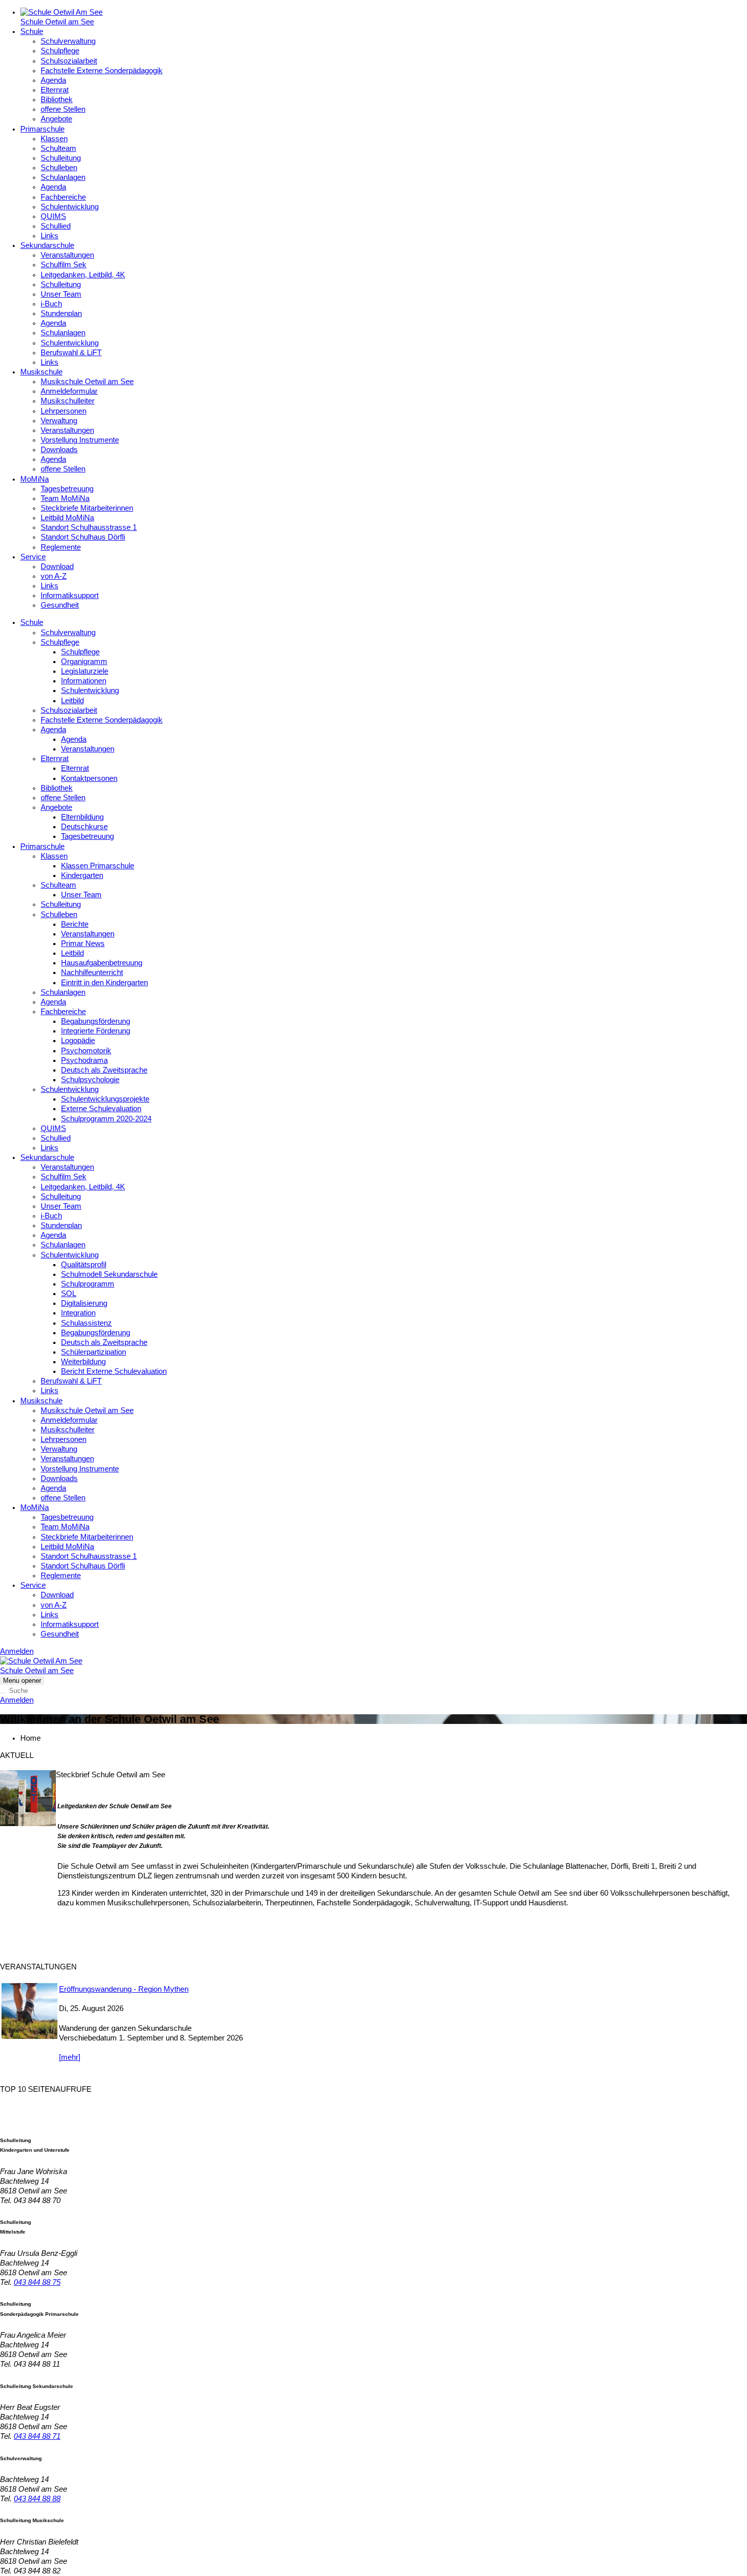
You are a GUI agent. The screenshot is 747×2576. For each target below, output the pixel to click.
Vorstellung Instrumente (80, 440)
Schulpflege (60, 51)
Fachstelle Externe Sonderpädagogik (102, 71)
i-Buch (51, 304)
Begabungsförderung (96, 1021)
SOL (69, 1294)
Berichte (75, 924)
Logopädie (78, 1041)
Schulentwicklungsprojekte (105, 1099)
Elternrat (55, 90)
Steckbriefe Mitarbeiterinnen (87, 508)
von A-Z (54, 576)
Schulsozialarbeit (69, 61)
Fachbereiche (63, 197)
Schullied (56, 226)
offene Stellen (63, 109)
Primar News (83, 944)
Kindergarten (82, 875)
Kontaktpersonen (89, 778)
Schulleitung (61, 158)
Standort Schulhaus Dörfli (83, 537)
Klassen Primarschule (98, 866)
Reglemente (61, 547)
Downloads (59, 450)
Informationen (84, 681)
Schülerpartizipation (94, 1352)
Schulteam (58, 148)
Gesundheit (60, 605)
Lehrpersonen (64, 411)
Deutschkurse (84, 827)
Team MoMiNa (65, 498)
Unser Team (61, 294)
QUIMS (53, 216)
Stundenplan (61, 313)
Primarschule (42, 129)
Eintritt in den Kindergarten (104, 983)
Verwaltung (59, 421)
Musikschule (41, 372)
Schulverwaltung (68, 41)
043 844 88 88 (37, 2499)
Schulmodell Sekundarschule (109, 1274)
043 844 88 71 (37, 2436)
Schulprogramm (88, 1284)
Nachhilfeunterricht (92, 972)
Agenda (53, 80)
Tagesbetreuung (67, 489)
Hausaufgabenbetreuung (102, 963)
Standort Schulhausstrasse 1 (89, 527)
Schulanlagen (63, 177)
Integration (78, 1313)
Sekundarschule (47, 245)
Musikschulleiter (68, 401)
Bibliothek (57, 100)
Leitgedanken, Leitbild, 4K (83, 275)
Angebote (56, 119)
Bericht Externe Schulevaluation (114, 1371)
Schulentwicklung (70, 207)
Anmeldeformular (69, 391)
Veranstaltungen (67, 255)
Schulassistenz (86, 1323)
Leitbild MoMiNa (67, 518)
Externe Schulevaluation (101, 1109)
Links (50, 236)
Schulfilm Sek (64, 265)
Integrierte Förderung (96, 1031)
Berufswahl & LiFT (71, 353)
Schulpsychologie (90, 1080)
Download (57, 567)
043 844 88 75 (37, 2282)
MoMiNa (35, 479)
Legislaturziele (85, 671)
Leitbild (72, 701)
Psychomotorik (86, 1051)
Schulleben (59, 168)
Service (33, 557)
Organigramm (84, 662)
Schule (32, 32)
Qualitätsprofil (84, 1265)
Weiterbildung (83, 1362)
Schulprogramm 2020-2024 (106, 1119)
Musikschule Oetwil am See (87, 382)
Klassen (54, 139)
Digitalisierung (84, 1303)
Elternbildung (82, 817)
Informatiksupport (70, 595)
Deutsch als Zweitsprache (104, 1070)
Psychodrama (84, 1060)
